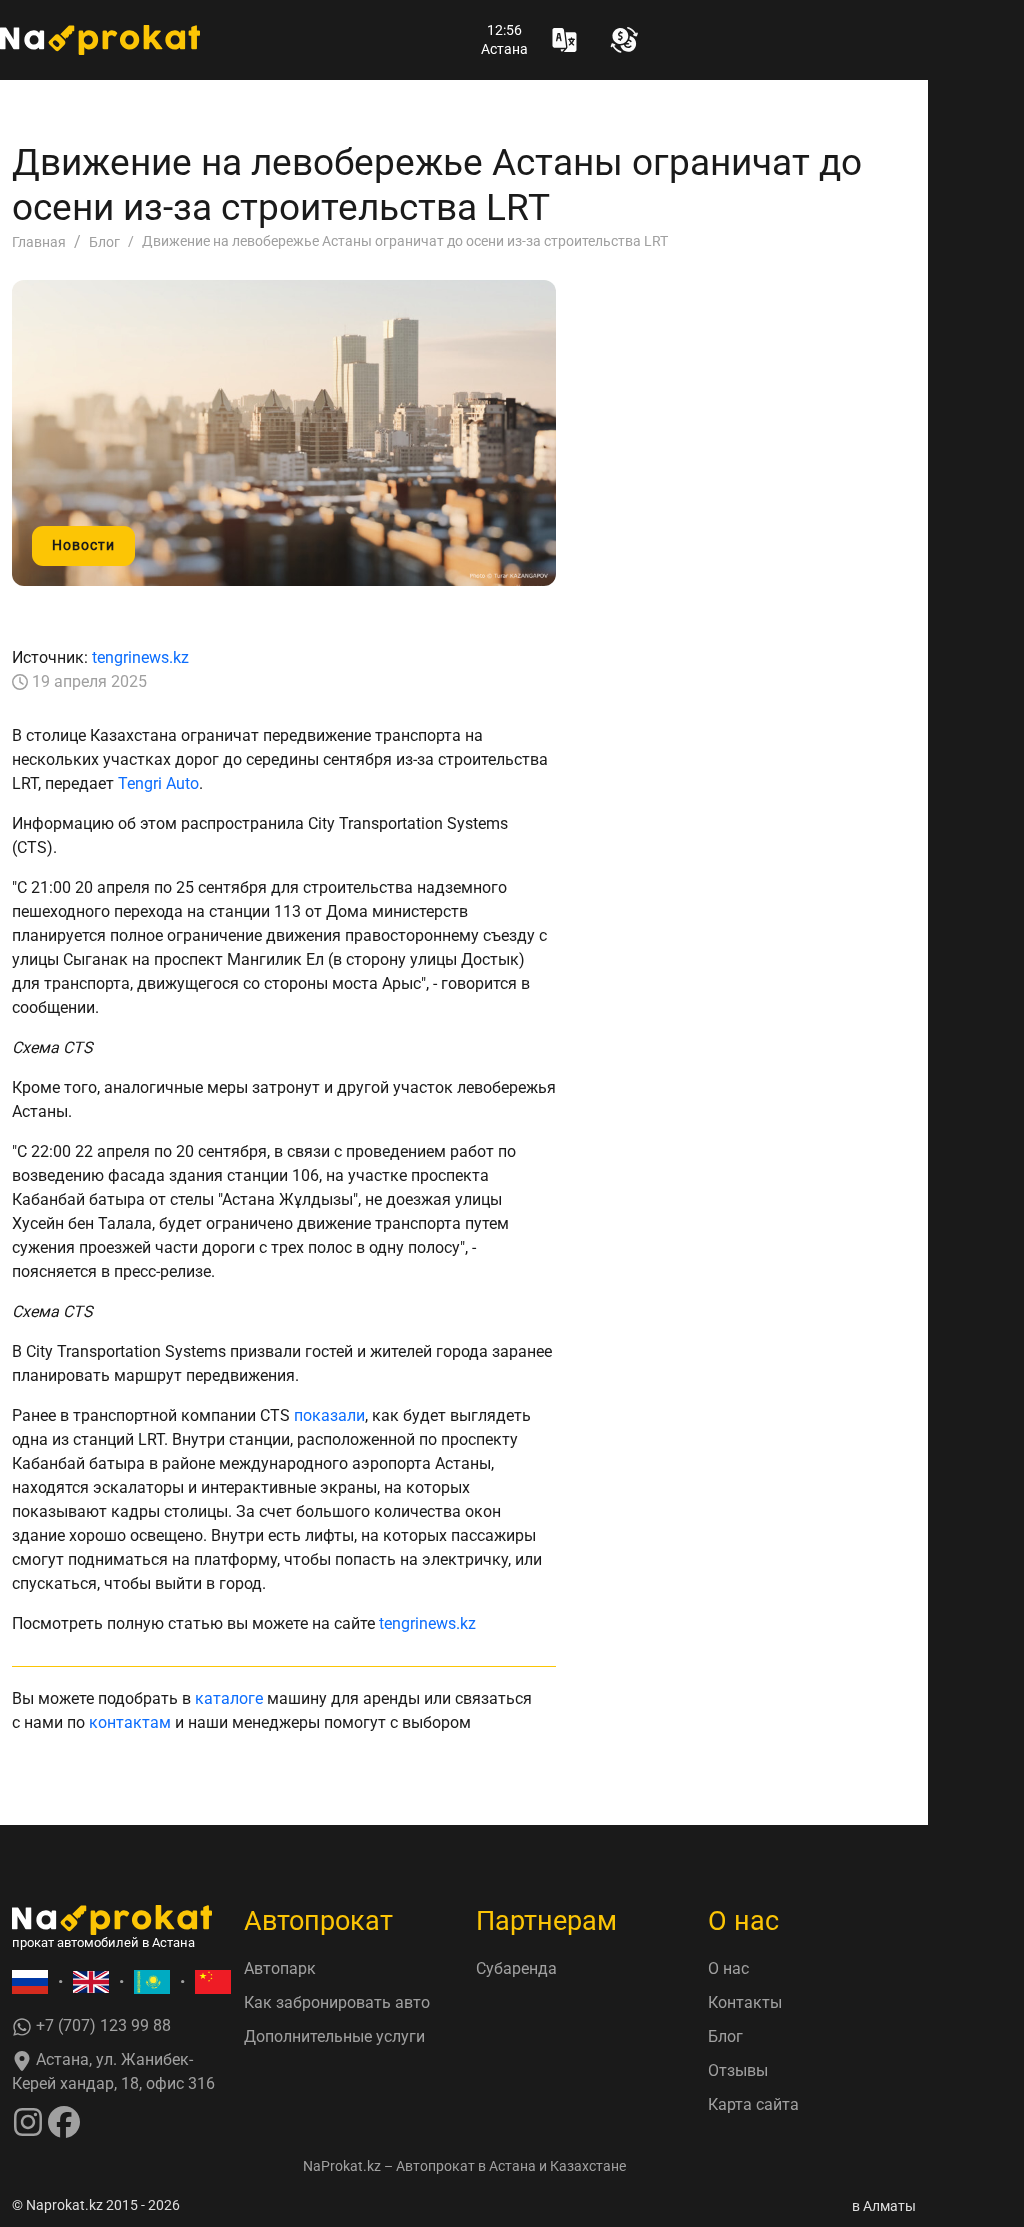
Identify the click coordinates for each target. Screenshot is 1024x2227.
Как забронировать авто (337, 2002)
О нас (728, 1968)
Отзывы (738, 2070)
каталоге (229, 1698)
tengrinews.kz (140, 657)
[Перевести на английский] (91, 1982)
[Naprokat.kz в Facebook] (64, 2121)
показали (329, 1415)
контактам (130, 1722)
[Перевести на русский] (30, 1982)
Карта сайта (753, 2104)
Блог (725, 2036)
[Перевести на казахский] (152, 1982)
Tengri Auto (158, 783)
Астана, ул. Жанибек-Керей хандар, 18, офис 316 (113, 2071)
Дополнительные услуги (334, 2036)
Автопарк (280, 1968)
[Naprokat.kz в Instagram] (28, 2121)
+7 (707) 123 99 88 (101, 2025)
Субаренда (516, 1968)
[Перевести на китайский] (213, 1982)
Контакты (745, 2002)
